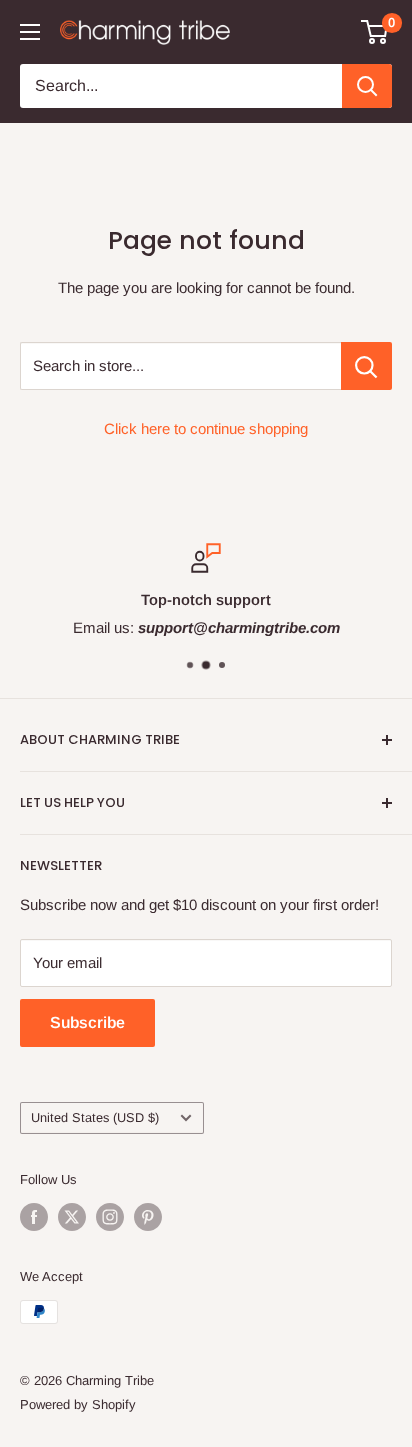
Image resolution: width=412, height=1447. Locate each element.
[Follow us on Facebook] (34, 1217)
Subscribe (87, 1022)
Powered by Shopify (78, 1404)
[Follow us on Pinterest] (148, 1217)
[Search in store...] (366, 366)
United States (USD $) (95, 1117)
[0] (375, 32)
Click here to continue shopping (206, 428)
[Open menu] (30, 32)
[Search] (367, 86)
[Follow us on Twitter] (72, 1217)
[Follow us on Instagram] (110, 1217)
